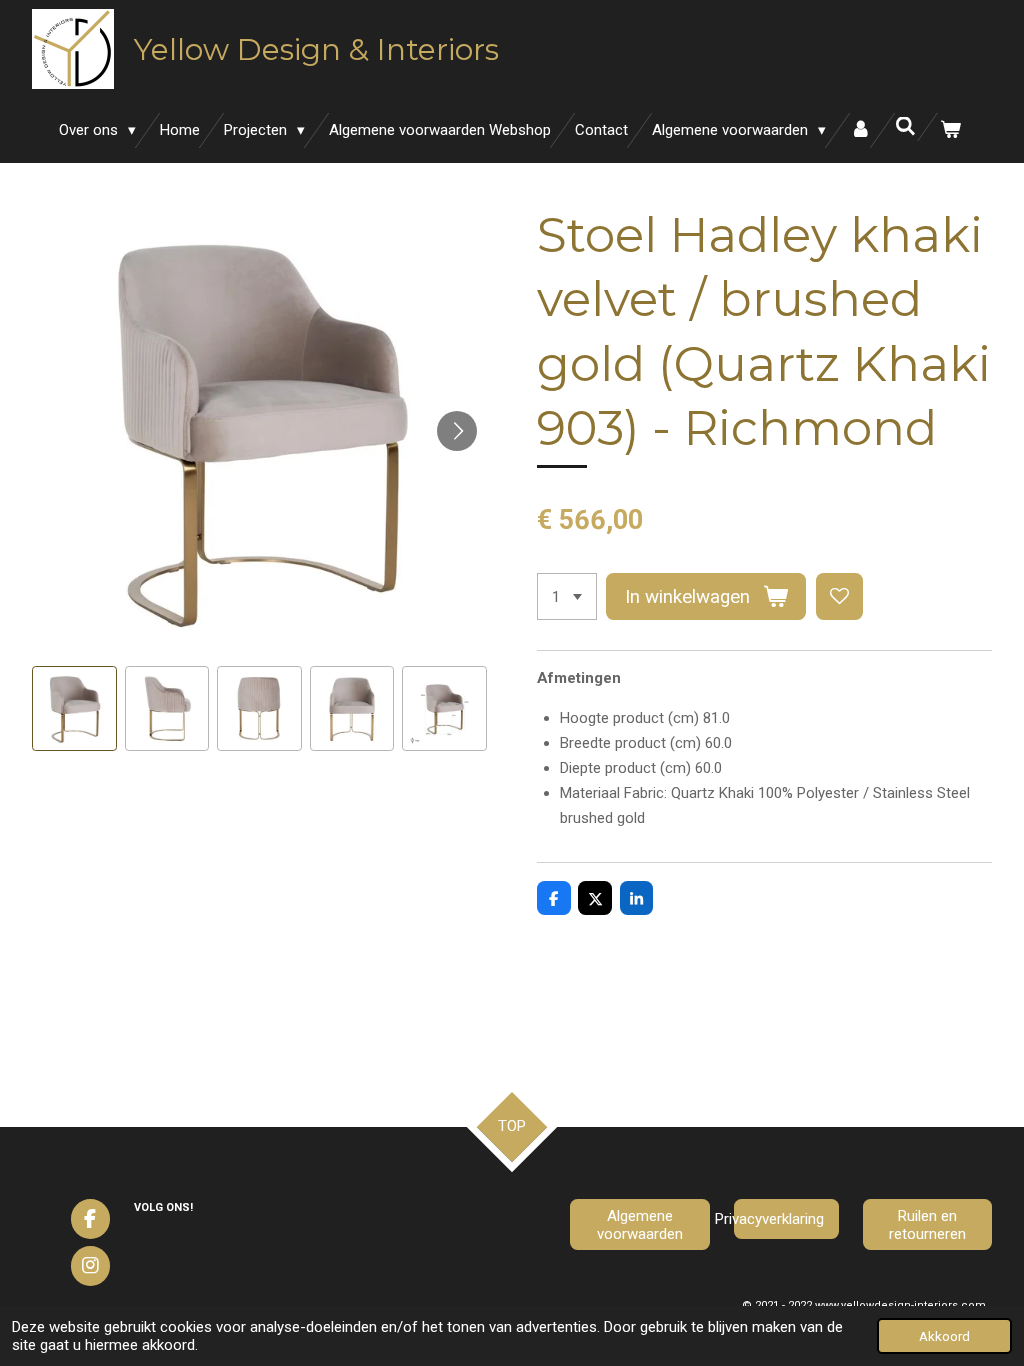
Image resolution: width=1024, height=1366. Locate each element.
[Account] (860, 130)
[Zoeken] (905, 127)
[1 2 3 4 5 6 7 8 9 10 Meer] (567, 596)
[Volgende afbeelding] (457, 431)
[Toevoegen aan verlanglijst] (839, 596)
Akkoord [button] (944, 1336)
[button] (74, 708)
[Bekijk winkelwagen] (950, 130)
